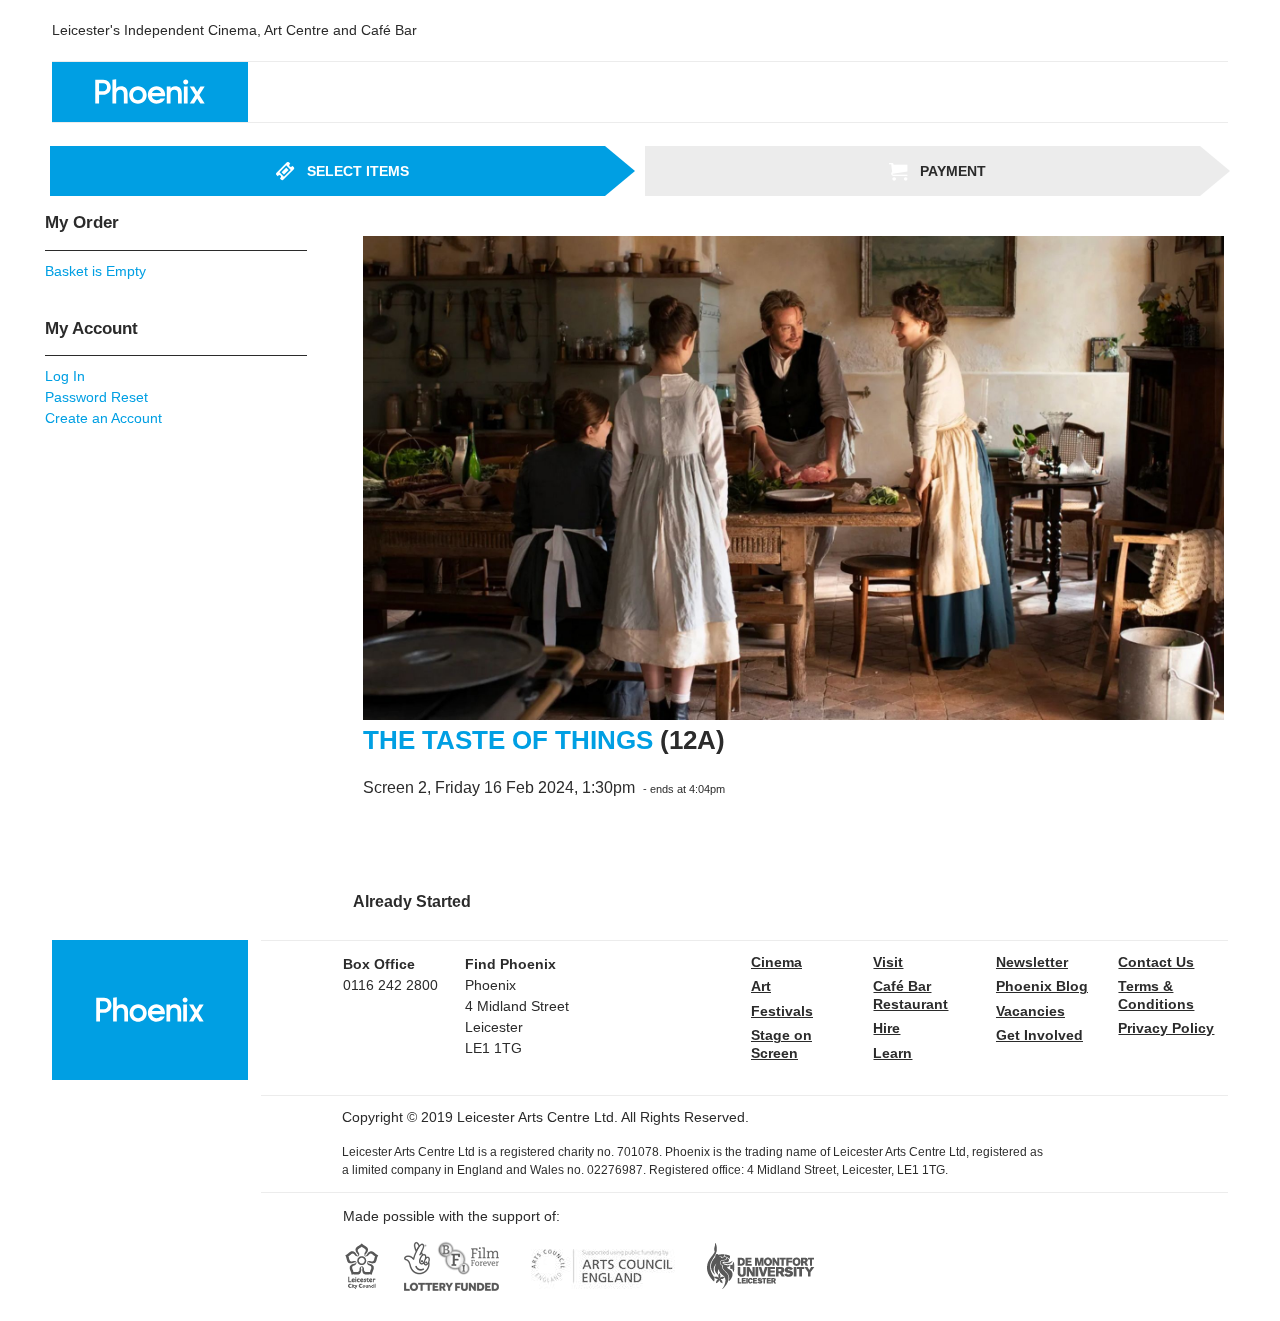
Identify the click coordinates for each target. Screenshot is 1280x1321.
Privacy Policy (1166, 1028)
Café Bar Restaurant (910, 995)
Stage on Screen (781, 1044)
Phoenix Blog (1042, 986)
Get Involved (1039, 1035)
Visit (888, 962)
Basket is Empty (95, 271)
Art (761, 986)
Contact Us (1156, 962)
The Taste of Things (508, 740)
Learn (892, 1053)
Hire (886, 1028)
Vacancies (1030, 1011)
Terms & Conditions (1156, 995)
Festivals (782, 1011)
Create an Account (103, 418)
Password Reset (96, 397)
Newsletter (1032, 962)
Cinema (776, 962)
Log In (65, 376)
